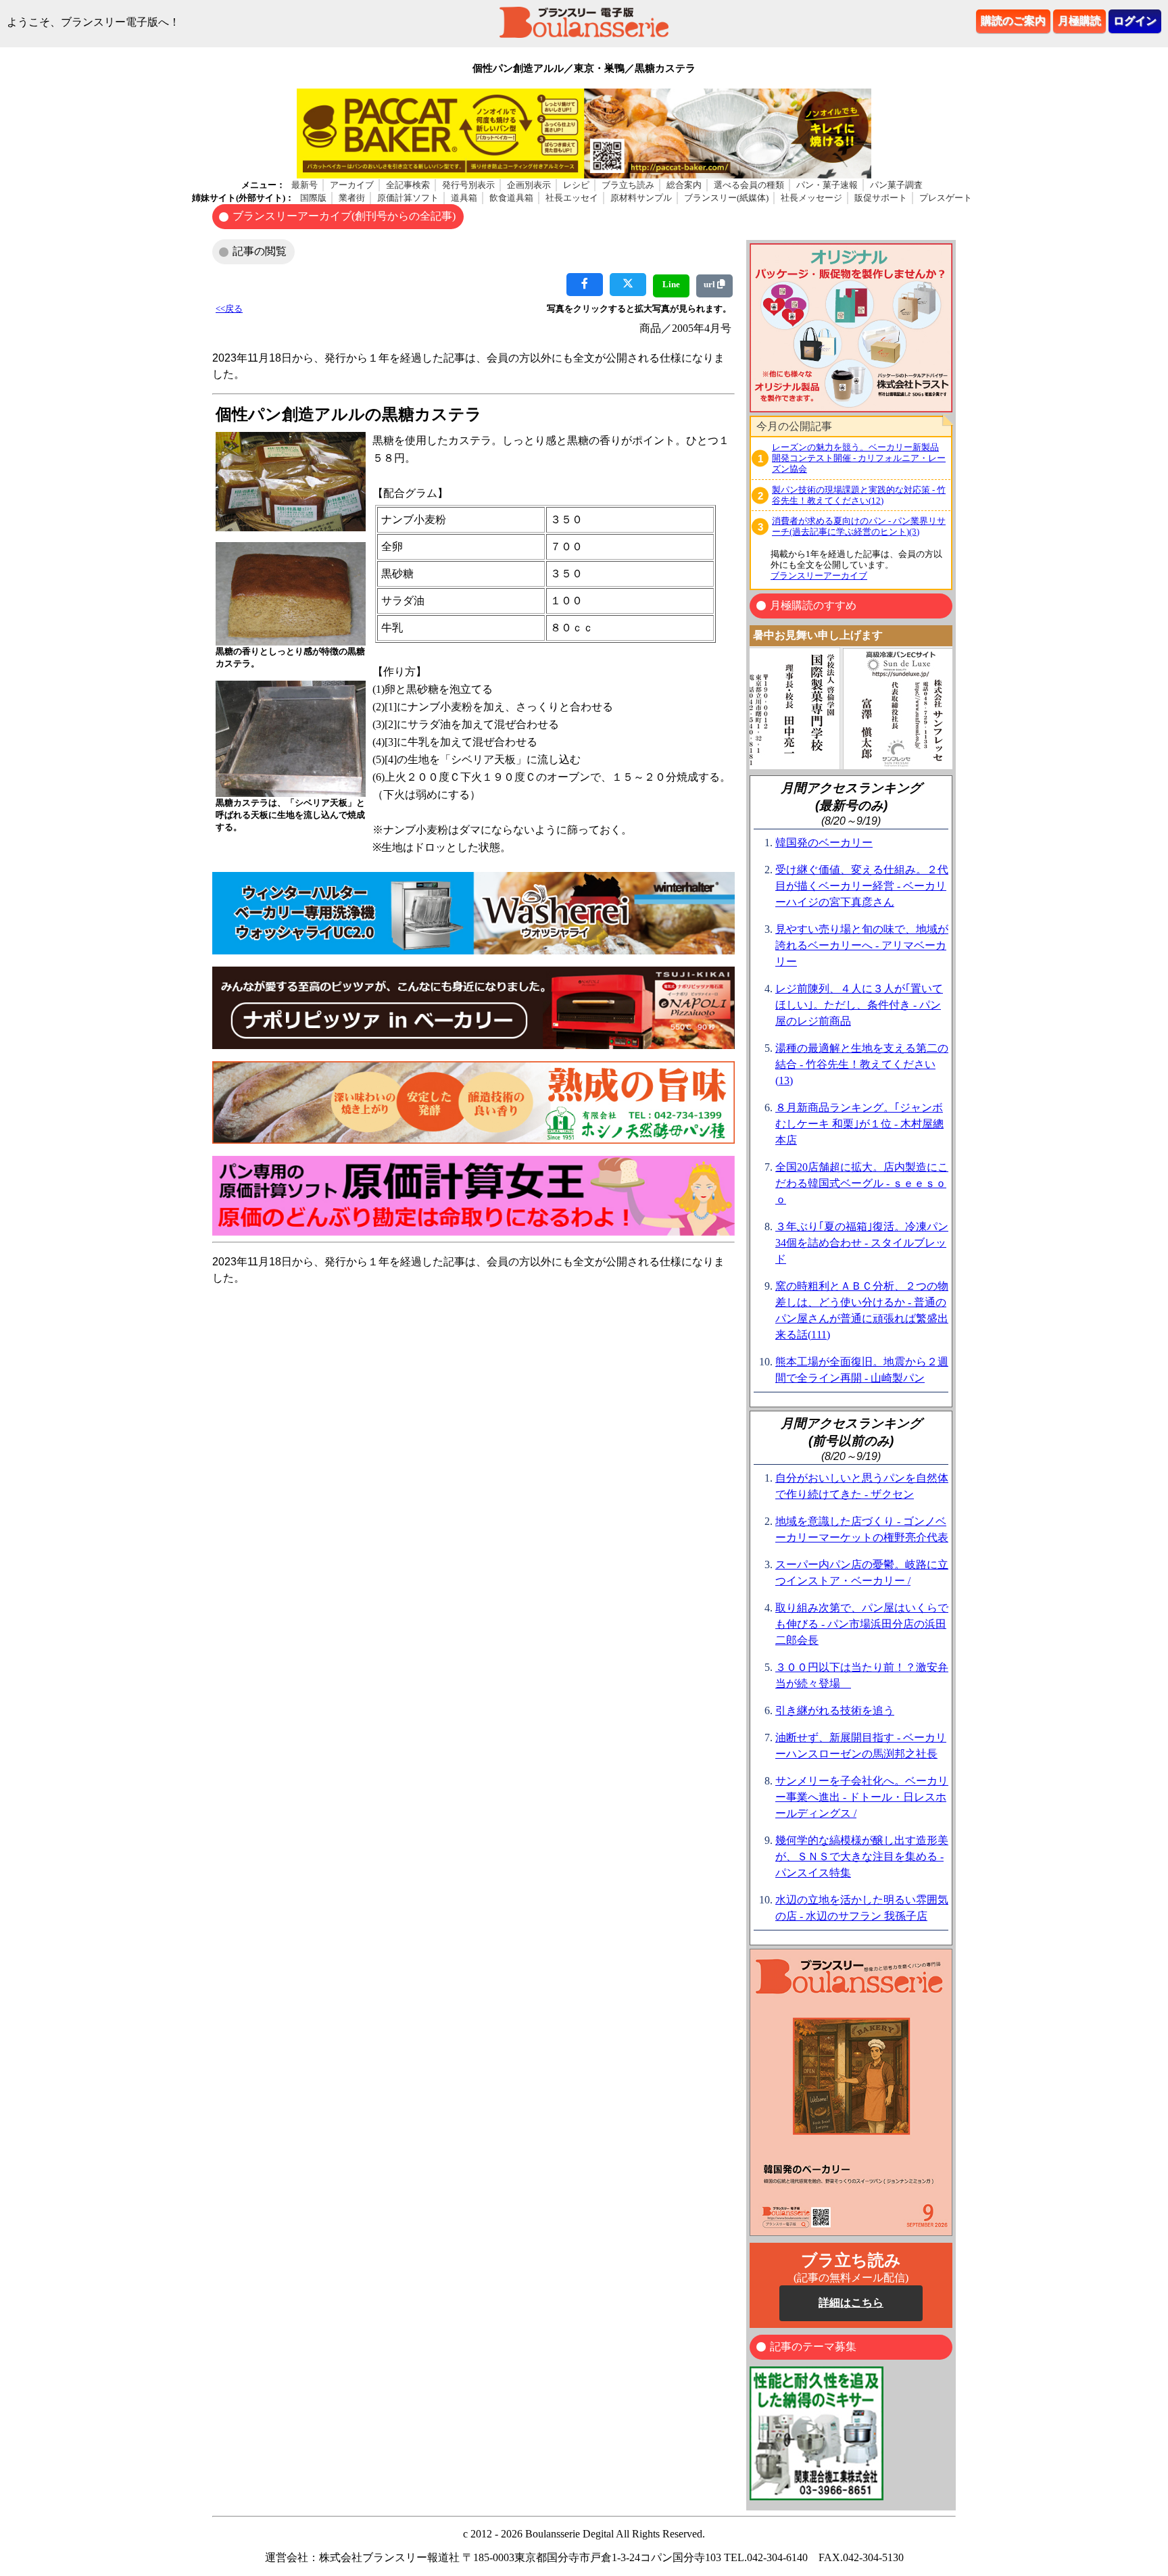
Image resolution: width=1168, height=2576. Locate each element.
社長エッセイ (572, 198)
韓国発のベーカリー (824, 843)
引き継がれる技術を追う (835, 1710)
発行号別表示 (468, 185)
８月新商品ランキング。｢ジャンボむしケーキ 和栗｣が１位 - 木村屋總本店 (859, 1124)
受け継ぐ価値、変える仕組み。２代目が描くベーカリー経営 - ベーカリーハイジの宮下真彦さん (862, 886)
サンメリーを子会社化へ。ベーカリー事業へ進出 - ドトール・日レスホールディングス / (862, 1797)
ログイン (1135, 21)
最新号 (305, 185)
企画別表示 (529, 185)
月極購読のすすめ (813, 605)
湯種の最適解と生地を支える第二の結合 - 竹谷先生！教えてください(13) (862, 1064)
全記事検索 (408, 185)
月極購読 (1079, 21)
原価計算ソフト (408, 198)
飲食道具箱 (511, 198)
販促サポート (881, 198)
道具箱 (464, 198)
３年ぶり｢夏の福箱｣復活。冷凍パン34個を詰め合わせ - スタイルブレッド (862, 1243)
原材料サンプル (641, 198)
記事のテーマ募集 (813, 2347)
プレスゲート (946, 198)
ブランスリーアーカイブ (819, 576)
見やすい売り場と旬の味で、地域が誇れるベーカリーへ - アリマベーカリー (862, 945)
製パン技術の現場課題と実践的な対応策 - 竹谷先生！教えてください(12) (859, 495)
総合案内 (684, 185)
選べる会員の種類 (749, 185)
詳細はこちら (851, 2303)
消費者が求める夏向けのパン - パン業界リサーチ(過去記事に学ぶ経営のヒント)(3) (859, 526)
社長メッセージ (811, 198)
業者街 (352, 198)
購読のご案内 (1013, 21)
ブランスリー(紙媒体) (726, 198)
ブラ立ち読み (628, 185)
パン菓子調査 (896, 185)
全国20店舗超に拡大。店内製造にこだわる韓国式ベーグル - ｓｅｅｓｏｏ (862, 1183)
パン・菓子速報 (827, 185)
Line (671, 284)
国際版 (313, 198)
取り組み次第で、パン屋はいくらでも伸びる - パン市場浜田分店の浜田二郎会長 (862, 1624)
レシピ (576, 185)
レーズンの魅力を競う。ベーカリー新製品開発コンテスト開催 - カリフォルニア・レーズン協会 (859, 458)
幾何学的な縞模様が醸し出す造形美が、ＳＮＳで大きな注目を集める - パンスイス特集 (862, 1856)
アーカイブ (352, 185)
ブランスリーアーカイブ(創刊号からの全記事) (344, 216)
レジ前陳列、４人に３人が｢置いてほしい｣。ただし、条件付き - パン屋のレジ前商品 (859, 1005)
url (710, 284)
